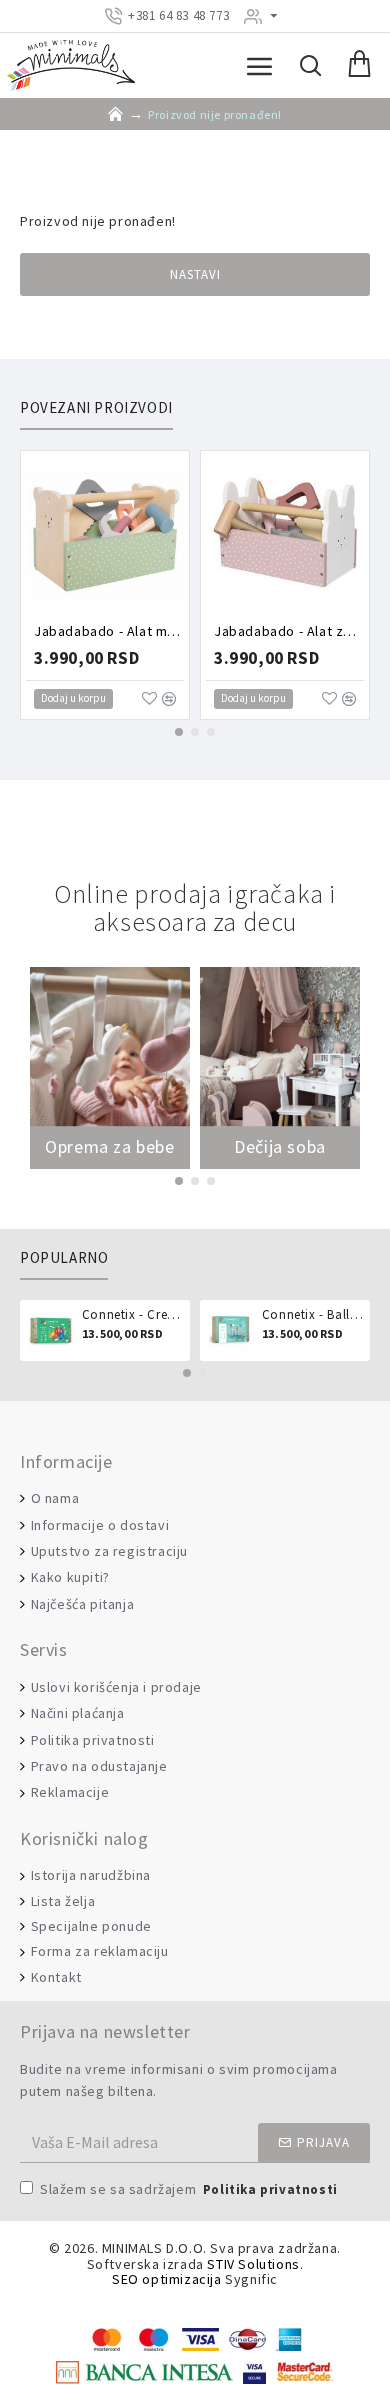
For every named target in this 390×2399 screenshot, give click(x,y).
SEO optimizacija (167, 2279)
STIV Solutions (253, 2264)
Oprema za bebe (109, 1146)
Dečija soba (280, 1146)
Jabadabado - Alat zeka (289, 631)
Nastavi (195, 274)
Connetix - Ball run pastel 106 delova (312, 1315)
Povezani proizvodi (96, 408)
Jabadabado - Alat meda (109, 631)
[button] (179, 732)
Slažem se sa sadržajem (189, 2189)
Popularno (64, 1258)
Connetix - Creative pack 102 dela (132, 1315)
